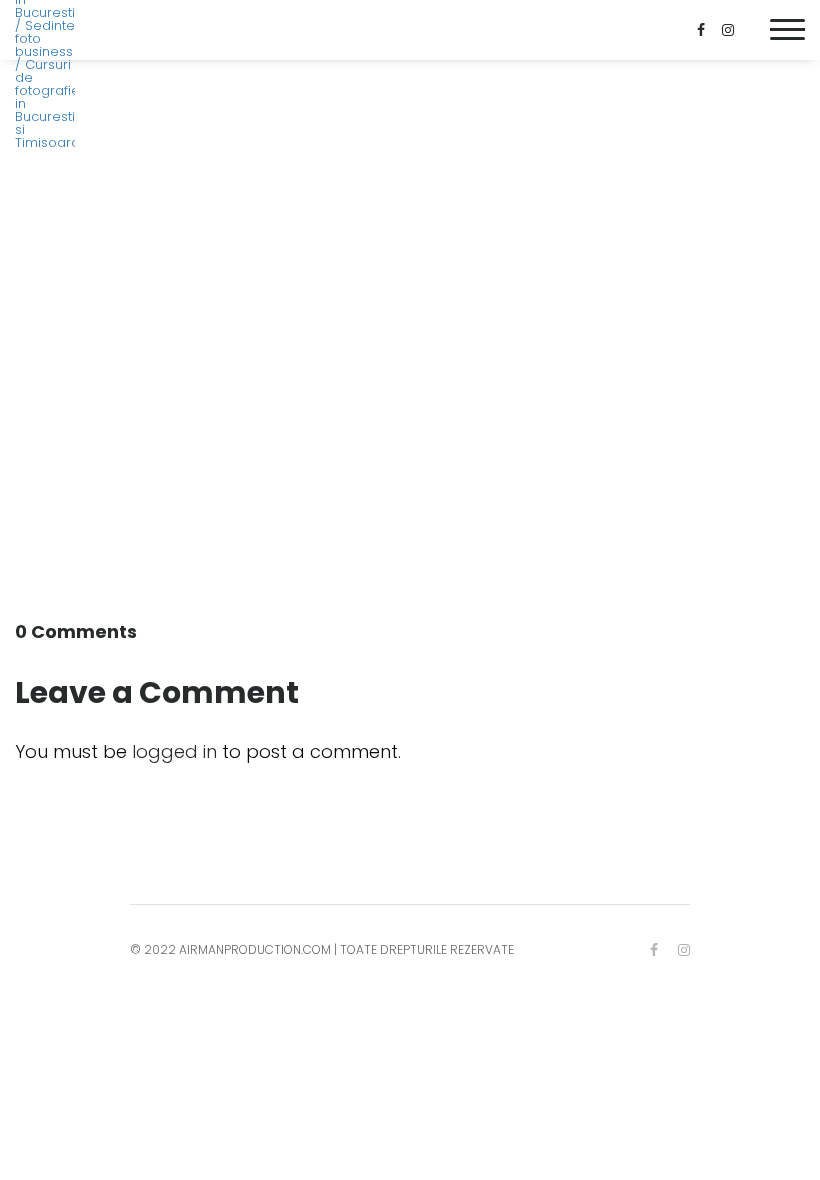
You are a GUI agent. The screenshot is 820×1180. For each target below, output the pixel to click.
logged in (174, 751)
